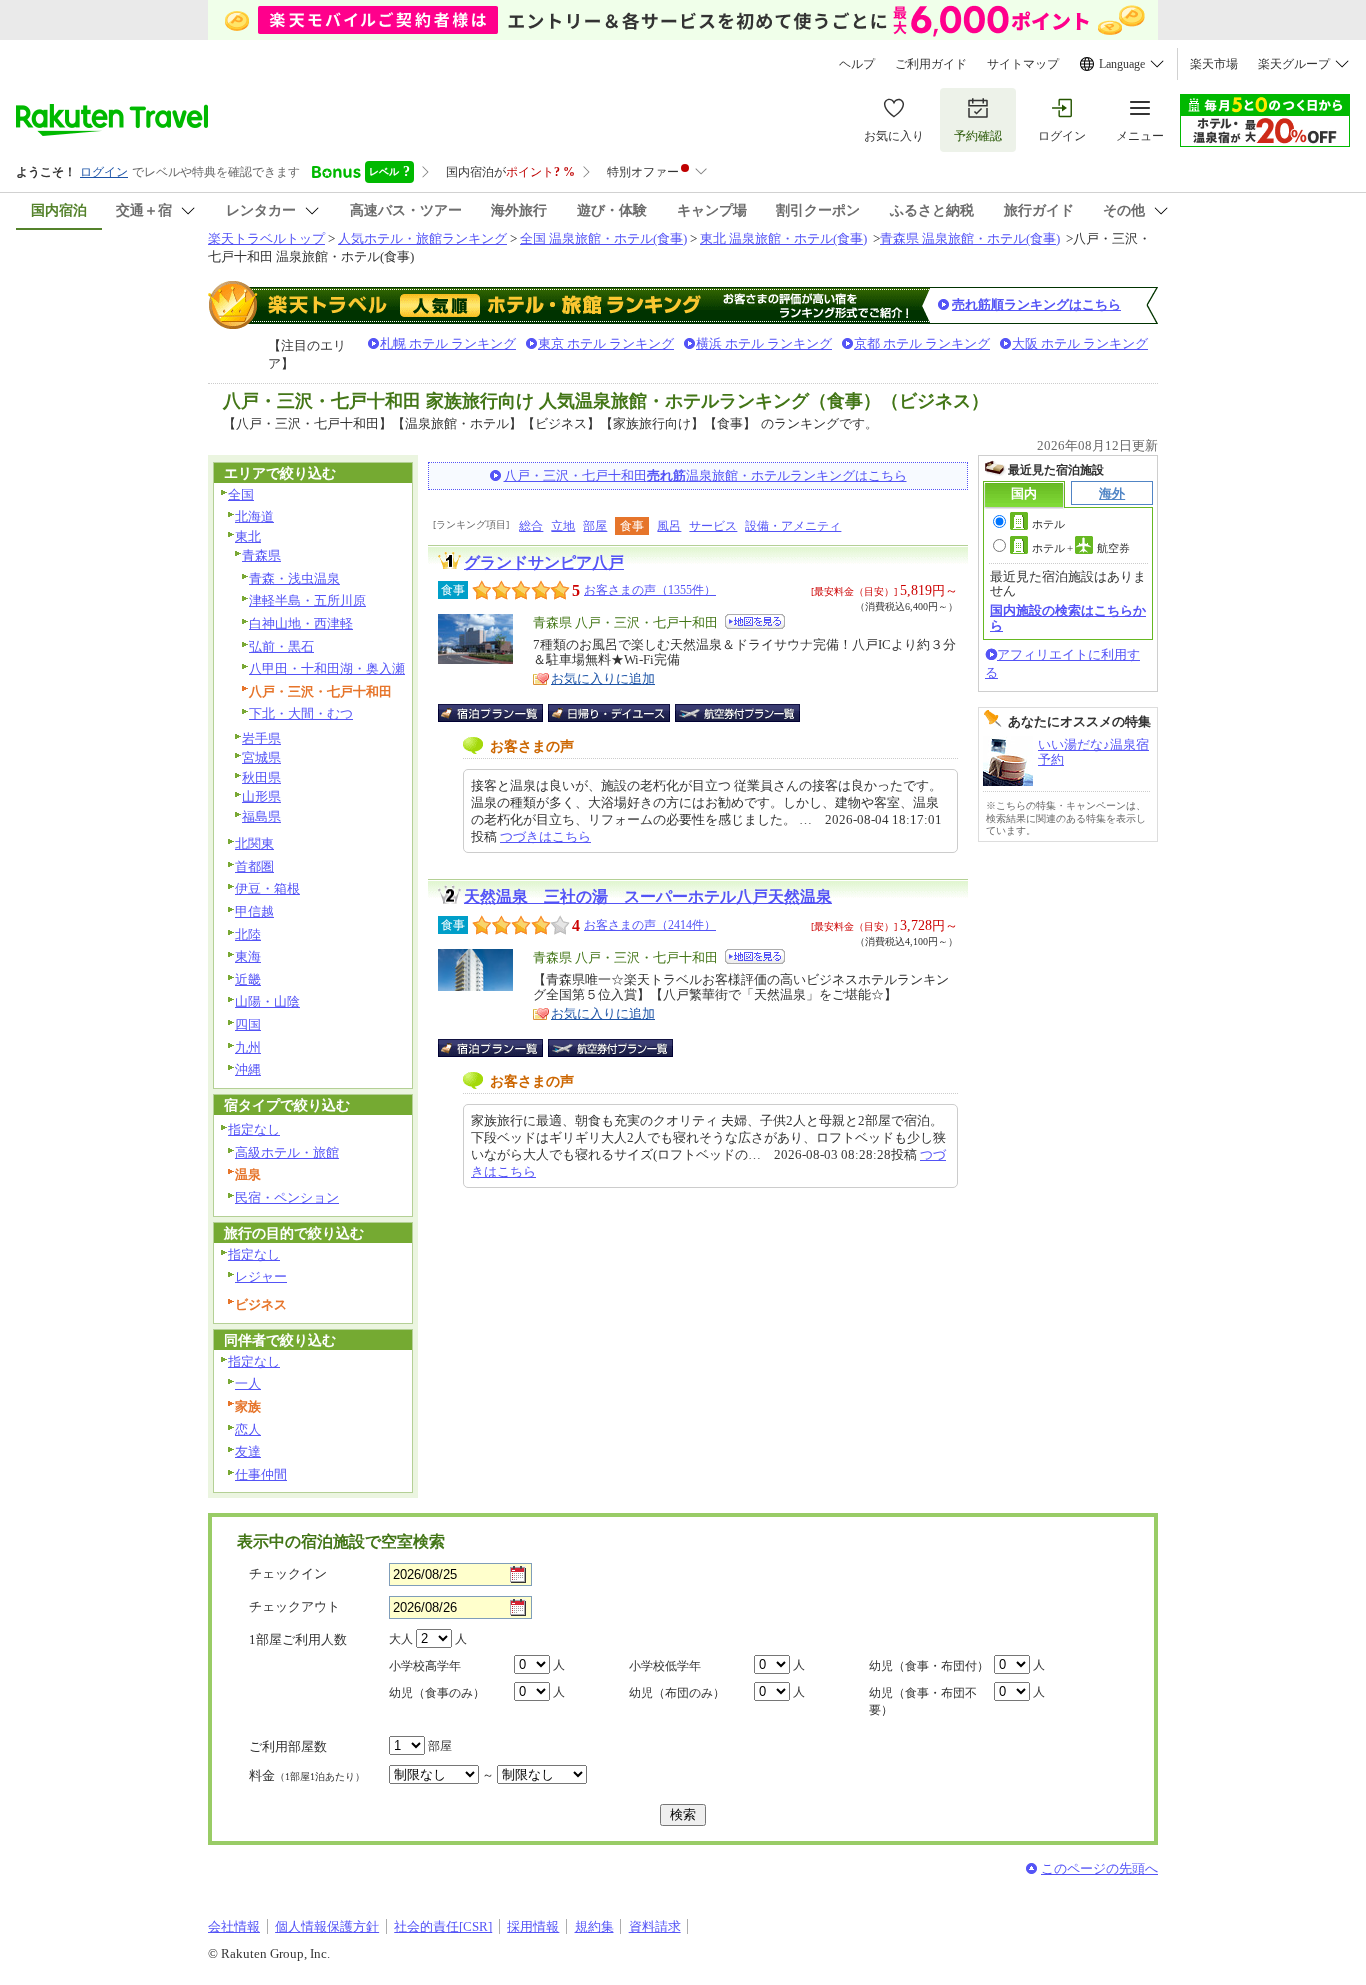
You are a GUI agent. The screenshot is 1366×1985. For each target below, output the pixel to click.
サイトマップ (1023, 64)
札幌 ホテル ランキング (448, 343)
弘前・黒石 (281, 646)
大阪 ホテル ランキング (1080, 343)
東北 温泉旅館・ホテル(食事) (783, 238)
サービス (713, 526)
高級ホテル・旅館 (287, 1152)
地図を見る (755, 621)
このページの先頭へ (1099, 1868)
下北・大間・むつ (301, 713)
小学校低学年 (665, 1666)
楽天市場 (1214, 64)
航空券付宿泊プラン (737, 713)
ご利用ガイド (931, 64)
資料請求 (655, 1926)
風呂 (669, 526)
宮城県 (261, 757)
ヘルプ (857, 64)
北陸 (248, 934)
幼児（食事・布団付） (929, 1666)
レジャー (261, 1276)
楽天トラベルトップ (266, 238)
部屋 (595, 526)
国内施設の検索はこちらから (1068, 617)
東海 (248, 956)
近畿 (248, 979)
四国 (248, 1024)
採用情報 (533, 1926)
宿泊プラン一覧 (500, 713)
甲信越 (254, 911)
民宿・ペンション (287, 1197)
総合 (531, 526)
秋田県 (261, 777)
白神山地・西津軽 (301, 623)
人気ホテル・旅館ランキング (422, 238)
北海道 (254, 516)
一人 (248, 1383)
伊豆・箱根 (267, 888)
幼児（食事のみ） (437, 1693)
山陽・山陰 (267, 1001)
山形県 (261, 796)
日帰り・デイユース (610, 713)
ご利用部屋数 (288, 1746)
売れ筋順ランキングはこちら (1036, 304)
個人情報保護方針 (327, 1926)
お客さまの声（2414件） (650, 925)
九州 (248, 1047)
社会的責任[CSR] (443, 1926)
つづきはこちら (545, 836)
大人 (401, 1639)
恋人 (248, 1429)
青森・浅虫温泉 (294, 578)
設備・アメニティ (793, 526)
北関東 (254, 843)
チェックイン (288, 1573)
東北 (248, 536)
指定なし (254, 1129)
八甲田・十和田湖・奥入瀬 (327, 668)
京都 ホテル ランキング (922, 343)
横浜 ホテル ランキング (764, 343)
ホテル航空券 (1081, 548)
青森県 (261, 555)
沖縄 (248, 1069)
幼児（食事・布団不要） (923, 1701)
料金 (307, 1775)
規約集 (594, 1926)
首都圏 (254, 866)
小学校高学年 (425, 1666)
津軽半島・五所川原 (307, 600)
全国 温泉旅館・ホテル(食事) (603, 238)
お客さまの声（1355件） (650, 590)
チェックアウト (294, 1606)
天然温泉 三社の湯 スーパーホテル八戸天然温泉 (648, 896)
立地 (563, 526)
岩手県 (261, 738)
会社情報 (234, 1926)
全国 (241, 494)
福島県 (261, 816)
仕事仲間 (261, 1474)
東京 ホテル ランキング (606, 343)
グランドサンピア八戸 (544, 562)
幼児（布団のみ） (677, 1693)
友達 (248, 1451)
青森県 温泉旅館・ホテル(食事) (970, 238)
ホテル (1048, 524)
